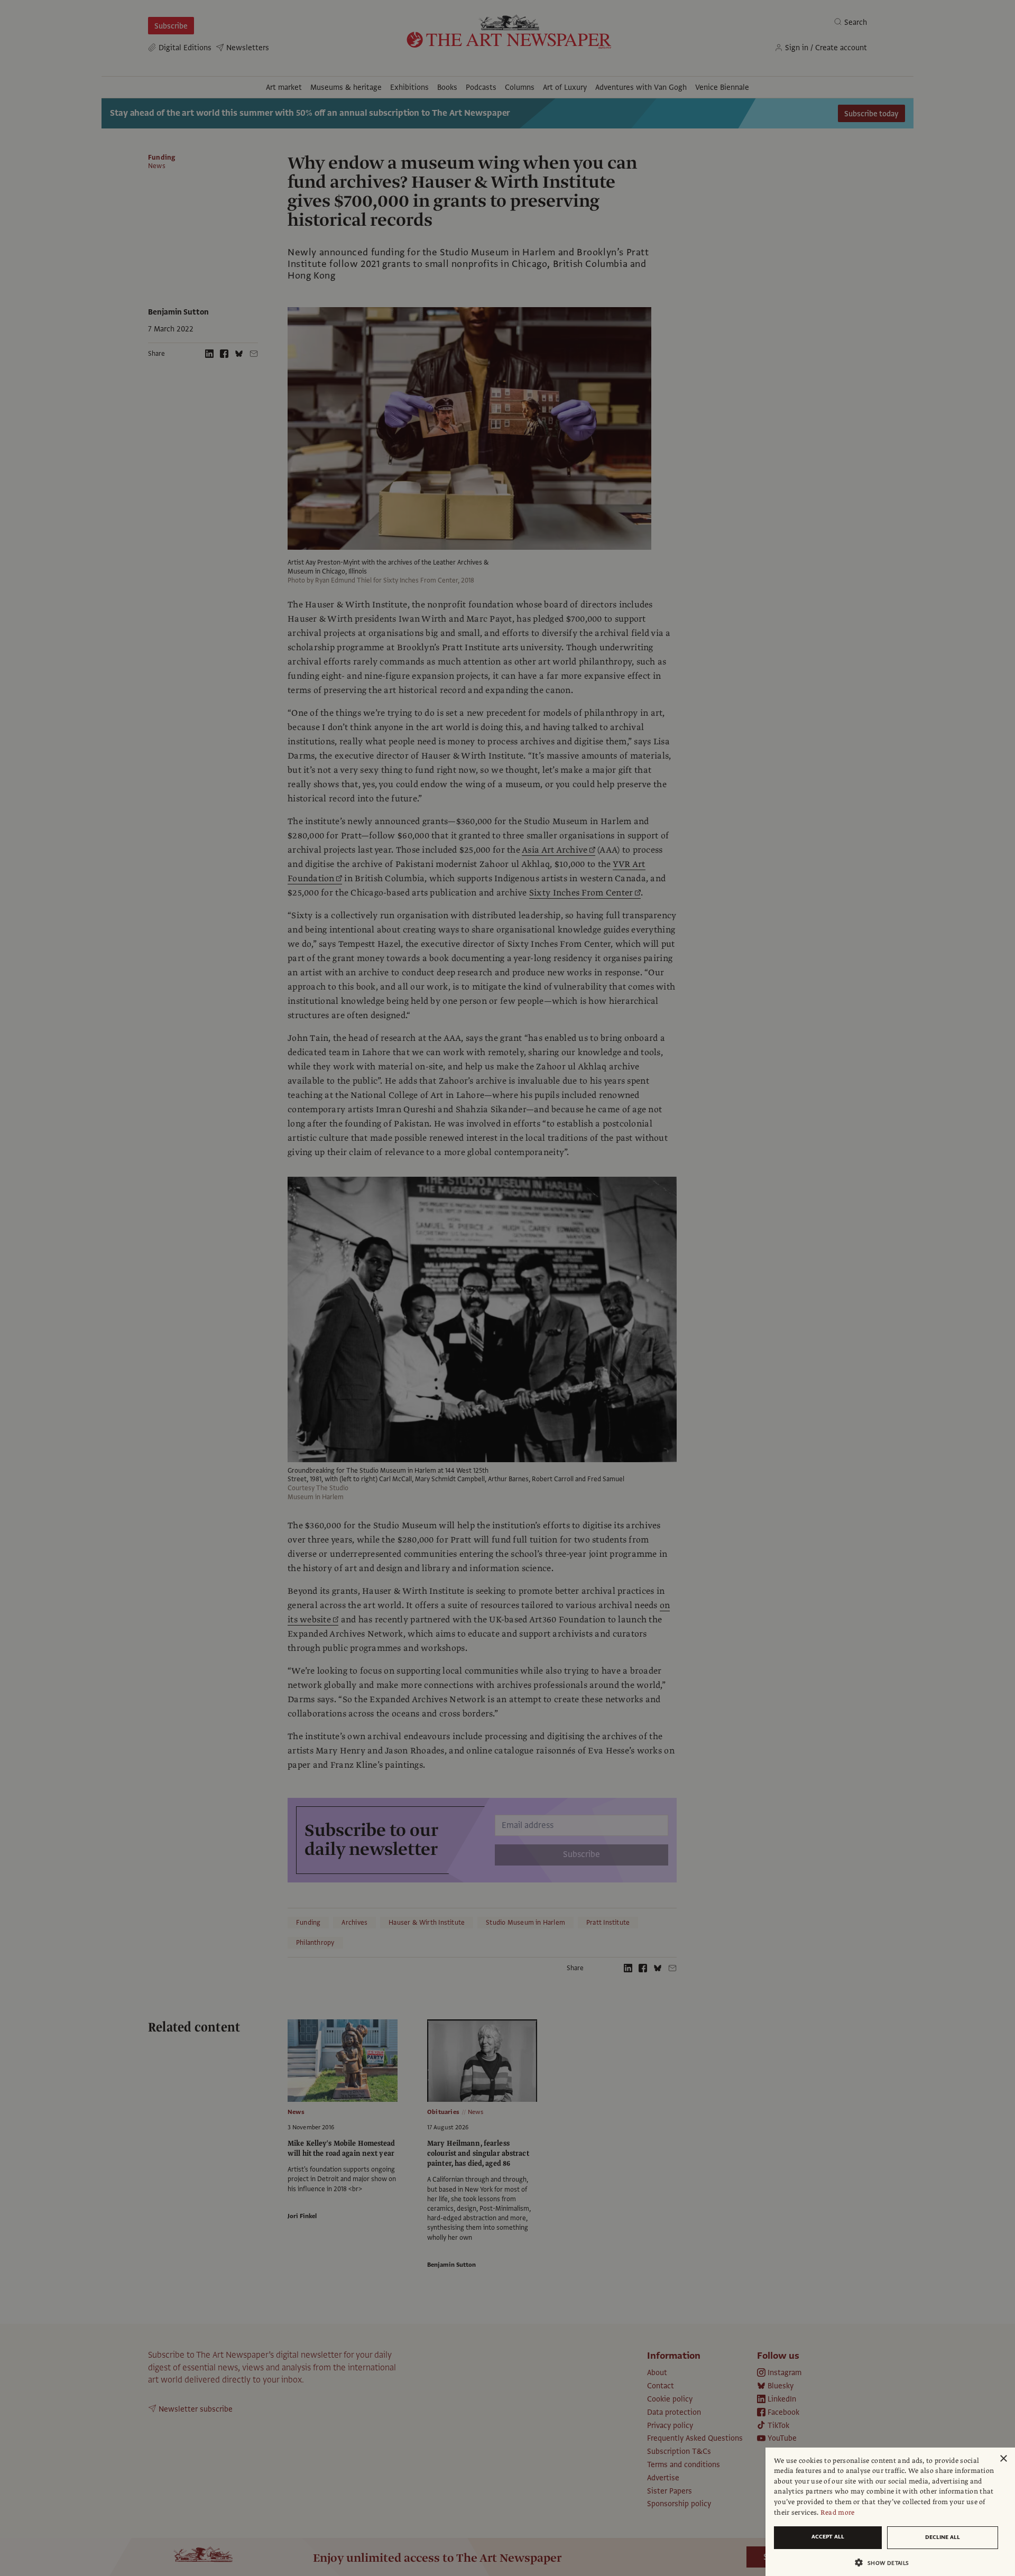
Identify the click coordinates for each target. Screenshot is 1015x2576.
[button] (886, 2563)
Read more (838, 2513)
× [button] (1003, 2459)
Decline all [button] (943, 2537)
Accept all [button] (828, 2537)
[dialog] (890, 2512)
